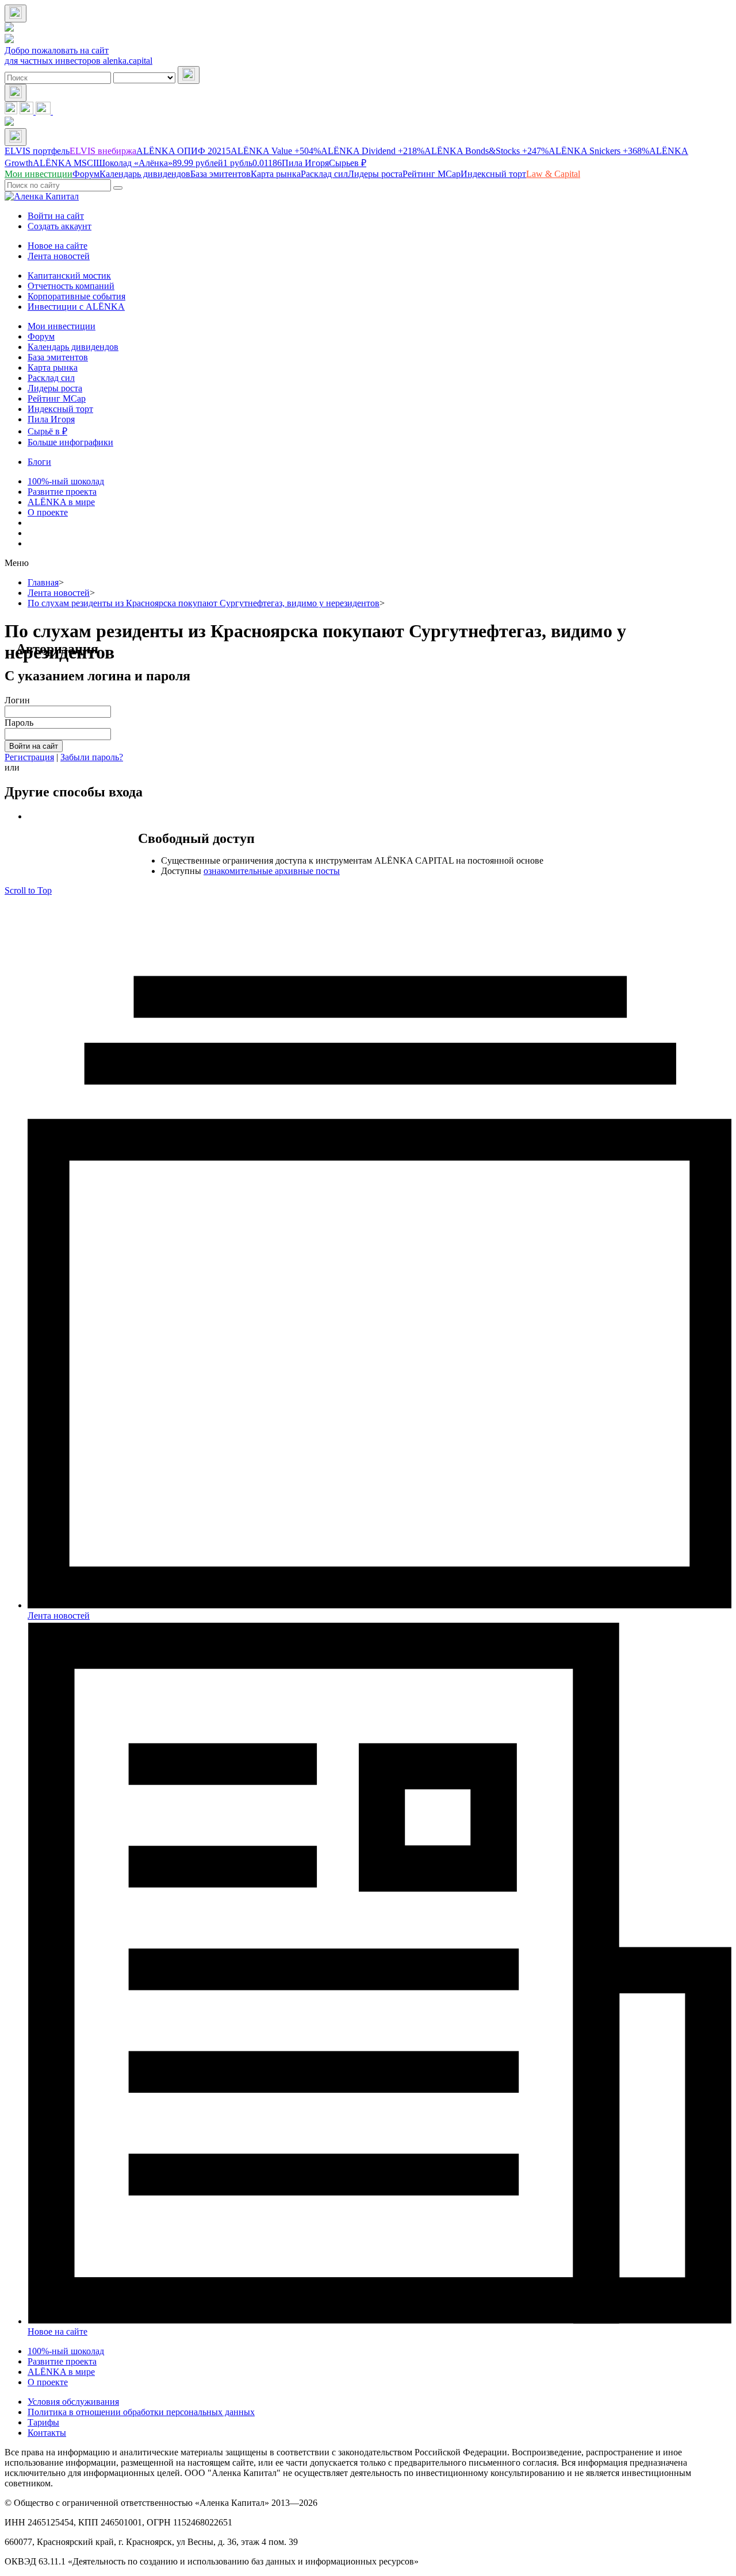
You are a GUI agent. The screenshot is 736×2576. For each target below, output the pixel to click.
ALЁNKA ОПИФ (183, 151)
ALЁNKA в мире (61, 502)
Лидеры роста (55, 388)
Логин (17, 700)
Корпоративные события (76, 296)
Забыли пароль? (92, 757)
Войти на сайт (56, 216)
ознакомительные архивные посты (272, 871)
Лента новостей (59, 256)
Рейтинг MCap (57, 398)
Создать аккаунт (60, 226)
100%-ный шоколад (66, 481)
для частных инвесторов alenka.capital (78, 61)
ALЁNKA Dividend (373, 151)
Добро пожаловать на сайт (57, 50)
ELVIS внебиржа (103, 151)
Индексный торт (60, 409)
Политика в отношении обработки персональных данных (141, 2412)
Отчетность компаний (71, 286)
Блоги (39, 462)
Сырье (348, 163)
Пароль (19, 723)
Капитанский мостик (69, 276)
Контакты (47, 2433)
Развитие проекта (62, 492)
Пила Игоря (305, 163)
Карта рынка (53, 367)
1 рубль (252, 163)
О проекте (48, 512)
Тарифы (43, 2422)
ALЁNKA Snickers (599, 151)
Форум (41, 336)
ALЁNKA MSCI (64, 163)
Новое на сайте (57, 246)
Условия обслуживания (73, 2402)
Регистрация (29, 757)
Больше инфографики (70, 442)
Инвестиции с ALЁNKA (76, 307)
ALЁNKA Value (276, 151)
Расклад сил (51, 378)
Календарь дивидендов (73, 347)
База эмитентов (58, 357)
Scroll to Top (28, 890)
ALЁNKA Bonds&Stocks (486, 151)
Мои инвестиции (62, 326)
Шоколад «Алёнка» (160, 163)
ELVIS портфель (37, 151)
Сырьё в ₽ (47, 431)
